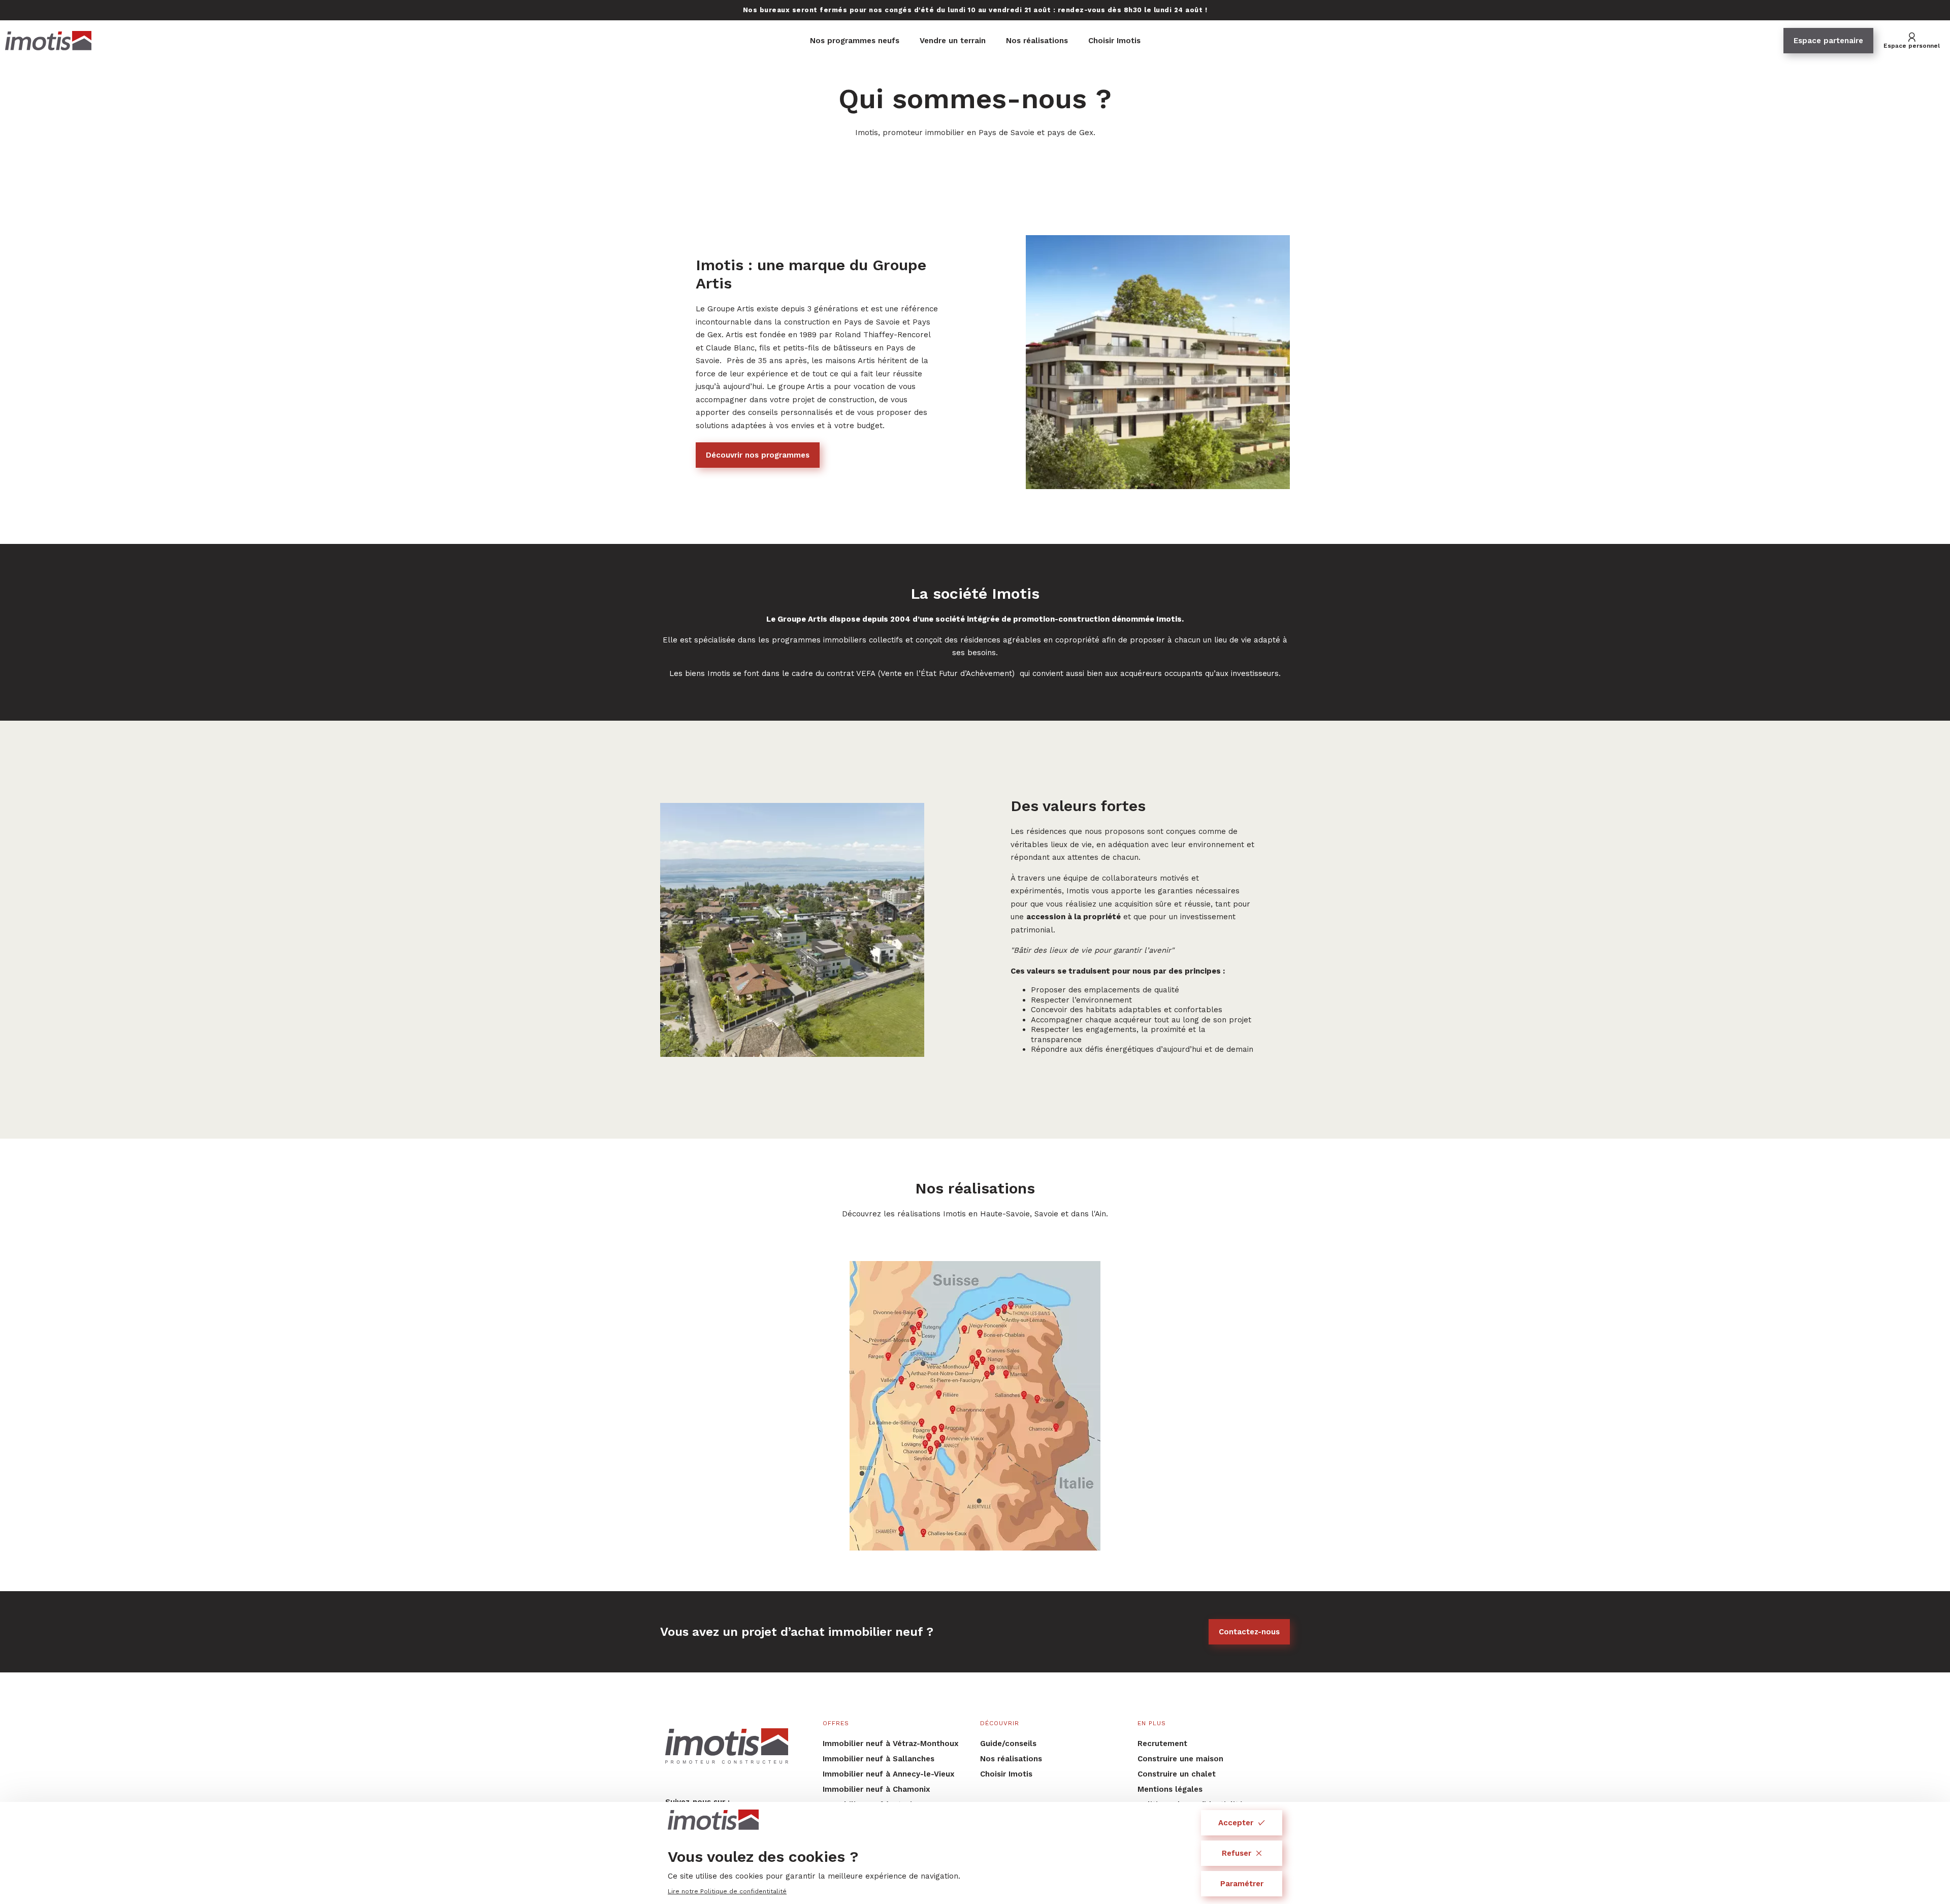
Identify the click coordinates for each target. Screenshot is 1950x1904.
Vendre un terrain (953, 41)
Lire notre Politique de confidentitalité (727, 1891)
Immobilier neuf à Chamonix (876, 1789)
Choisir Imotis (1114, 41)
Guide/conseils (1008, 1744)
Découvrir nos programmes (758, 455)
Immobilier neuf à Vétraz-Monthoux (891, 1744)
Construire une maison (1180, 1759)
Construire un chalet (1177, 1774)
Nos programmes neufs (855, 41)
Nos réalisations (1037, 41)
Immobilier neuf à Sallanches (879, 1759)
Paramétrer (1242, 1884)
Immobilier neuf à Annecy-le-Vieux (889, 1774)
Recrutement (1162, 1744)
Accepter (1236, 1823)
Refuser (1237, 1853)
